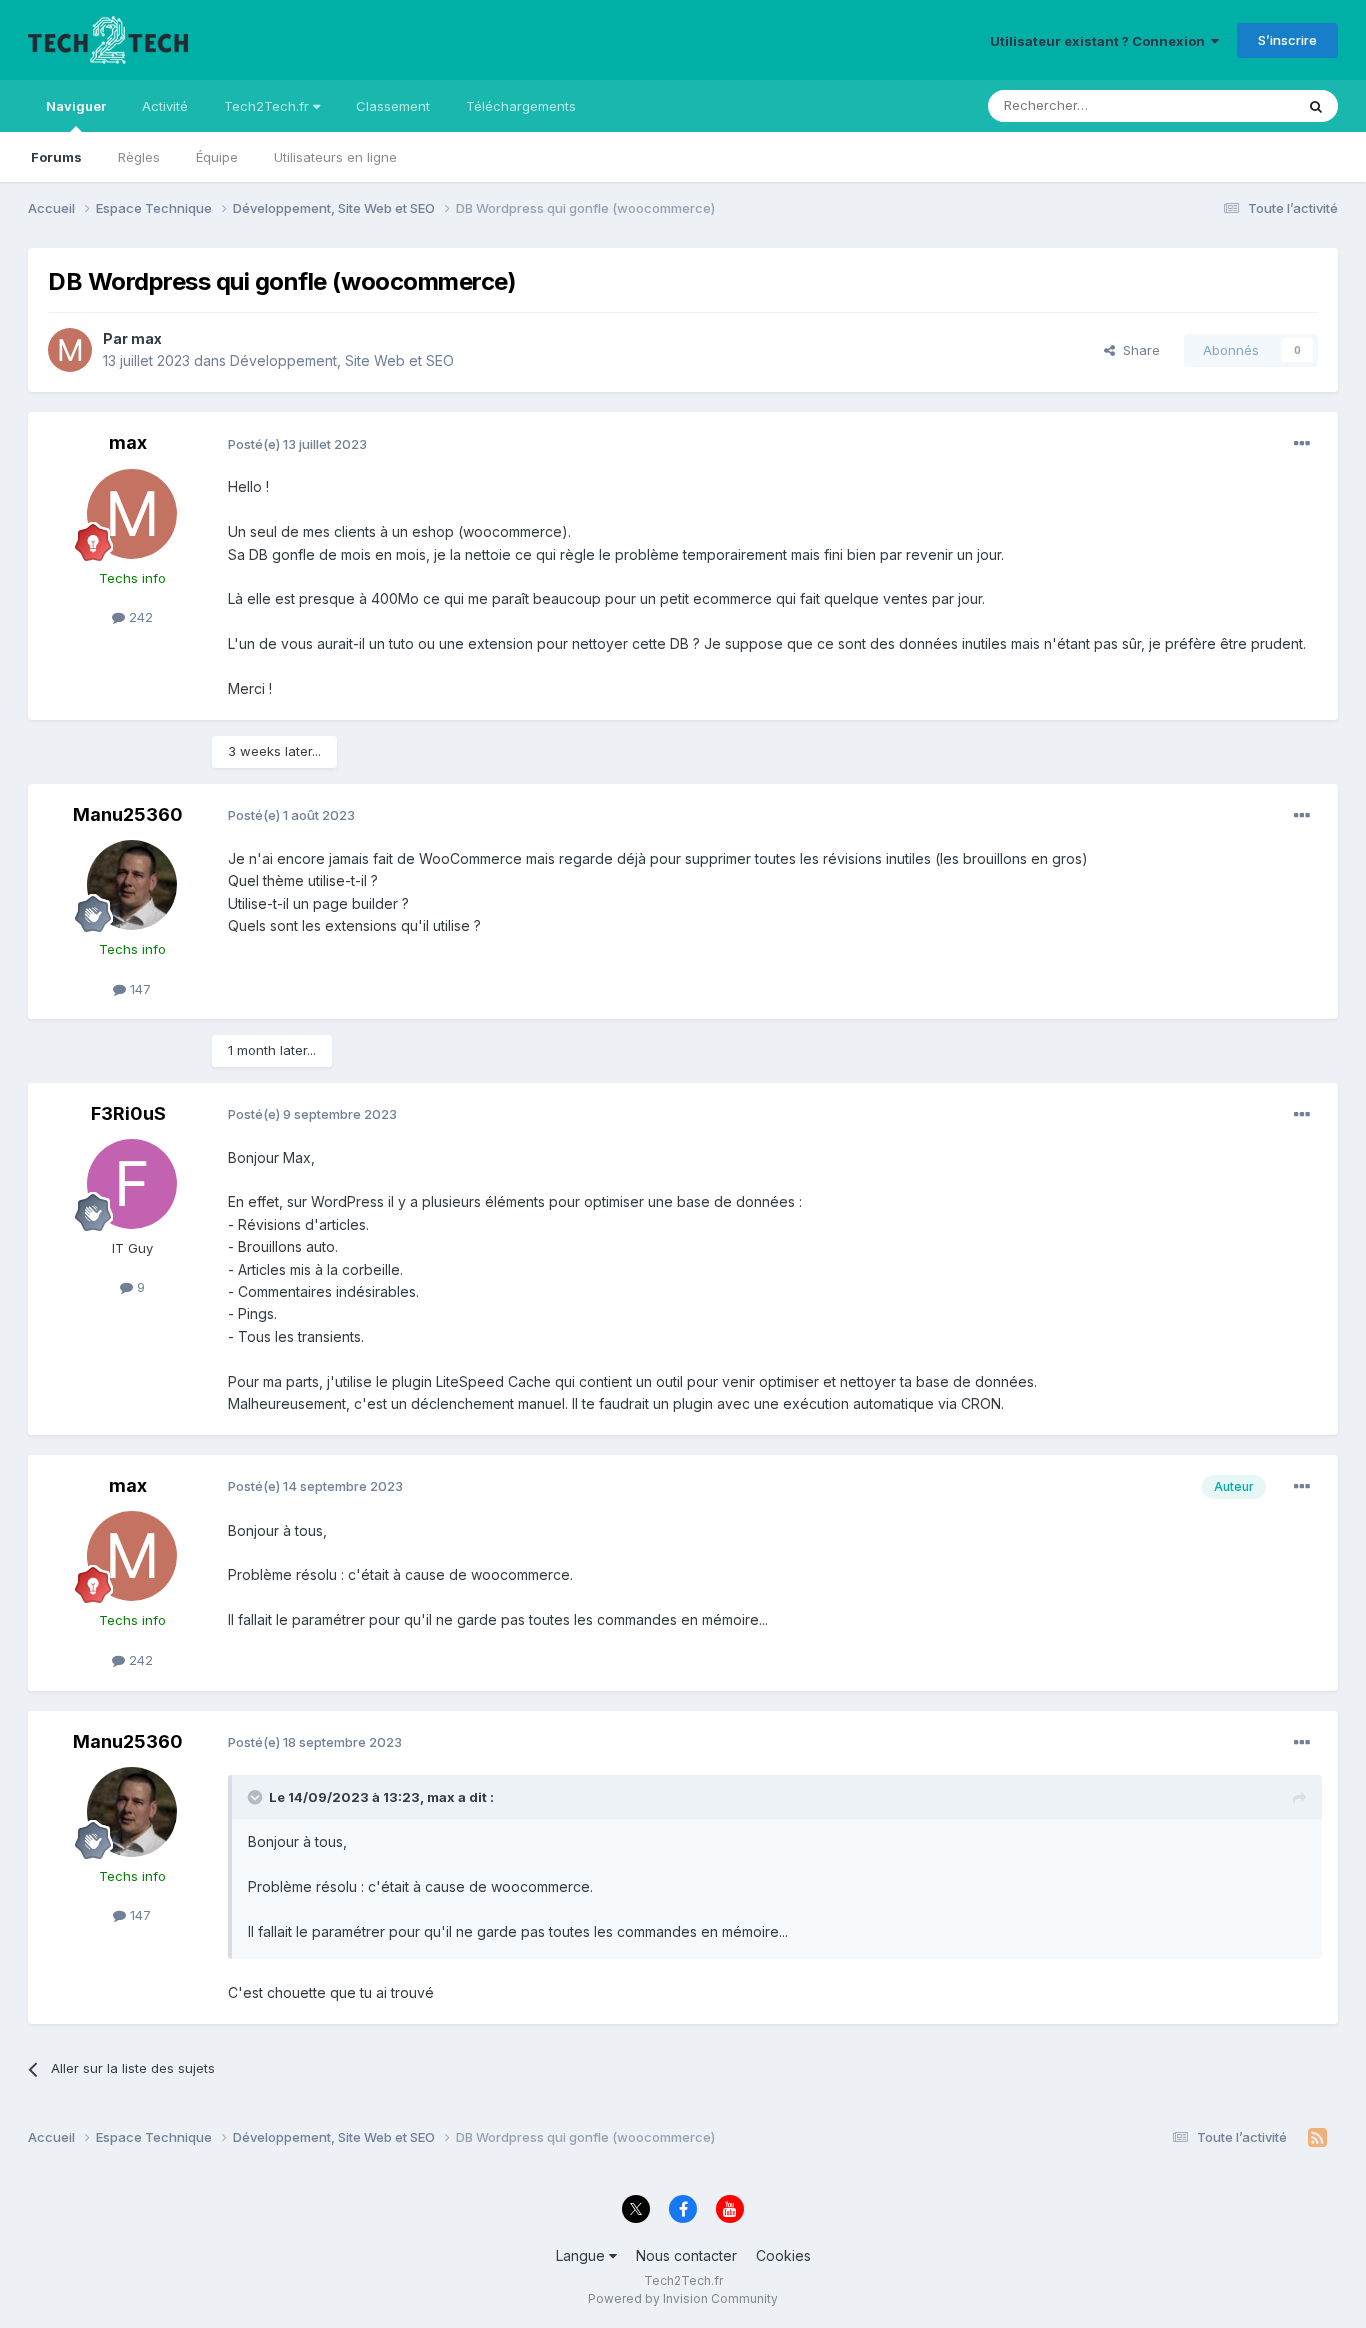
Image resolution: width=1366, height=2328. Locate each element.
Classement (393, 106)
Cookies (783, 2255)
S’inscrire (1287, 40)
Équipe (217, 157)
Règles (139, 157)
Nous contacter (686, 2255)
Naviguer (76, 106)
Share (1137, 350)
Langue (582, 2255)
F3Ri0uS (128, 1113)
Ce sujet (1242, 105)
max (146, 338)
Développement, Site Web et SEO (342, 360)
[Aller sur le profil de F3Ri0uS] (132, 1184)
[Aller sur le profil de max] (70, 350)
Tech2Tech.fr (268, 106)
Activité (165, 106)
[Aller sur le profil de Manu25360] (132, 885)
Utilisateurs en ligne (335, 157)
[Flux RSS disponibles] (1317, 2138)
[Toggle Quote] (257, 1797)
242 (139, 617)
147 (138, 989)
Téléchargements (521, 106)
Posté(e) (297, 444)
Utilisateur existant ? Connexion (1100, 41)
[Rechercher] (1316, 106)
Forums (56, 157)
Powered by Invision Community (683, 2298)
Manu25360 (128, 814)
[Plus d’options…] (1302, 444)
